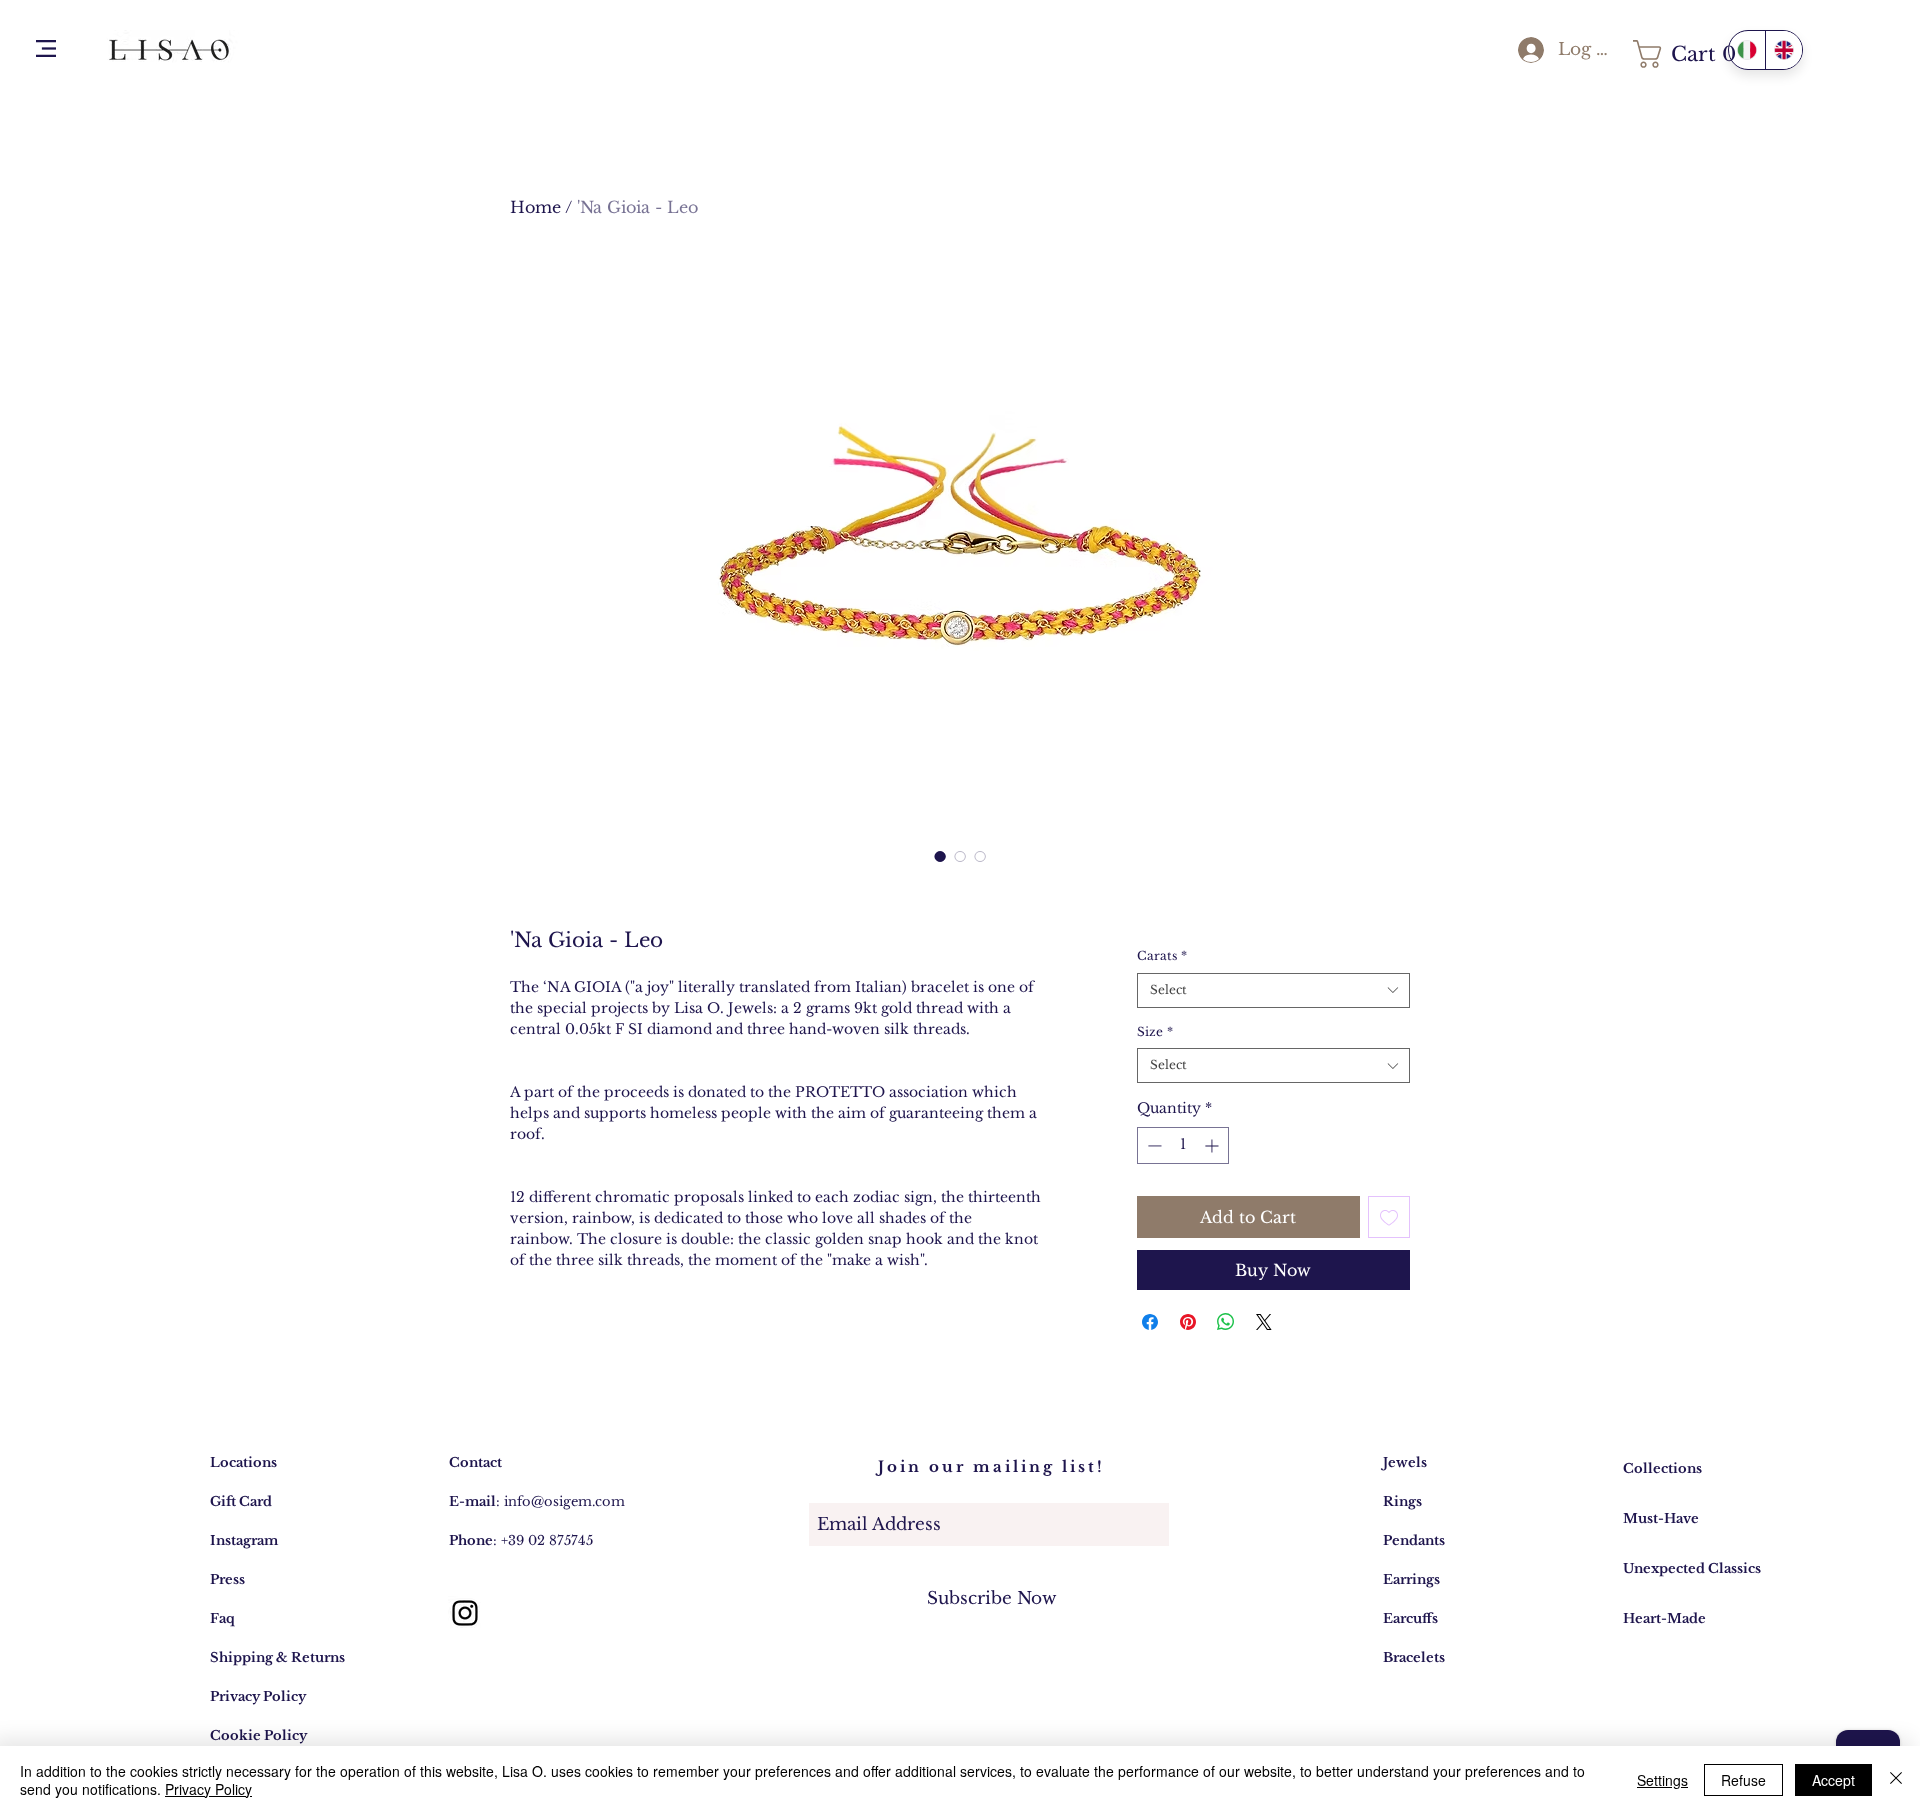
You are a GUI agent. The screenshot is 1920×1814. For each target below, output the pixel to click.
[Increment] (1213, 1145)
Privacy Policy (208, 1789)
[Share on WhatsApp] (1226, 1322)
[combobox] (1273, 990)
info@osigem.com (564, 1501)
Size (1155, 1031)
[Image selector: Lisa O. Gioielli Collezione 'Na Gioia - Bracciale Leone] (940, 856)
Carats (1162, 955)
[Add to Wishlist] (1389, 1217)
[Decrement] (1152, 1145)
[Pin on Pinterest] (1188, 1322)
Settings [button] (1662, 1780)
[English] (1783, 50)
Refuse (1743, 1780)
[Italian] (1747, 50)
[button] (46, 48)
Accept (1833, 1780)
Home (535, 207)
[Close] (1896, 1780)
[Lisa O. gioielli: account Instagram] (465, 1613)
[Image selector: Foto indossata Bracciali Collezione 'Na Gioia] (960, 856)
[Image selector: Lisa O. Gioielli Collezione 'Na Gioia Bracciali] (980, 856)
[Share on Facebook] (1150, 1322)
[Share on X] (1264, 1322)
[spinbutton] (1183, 1145)
